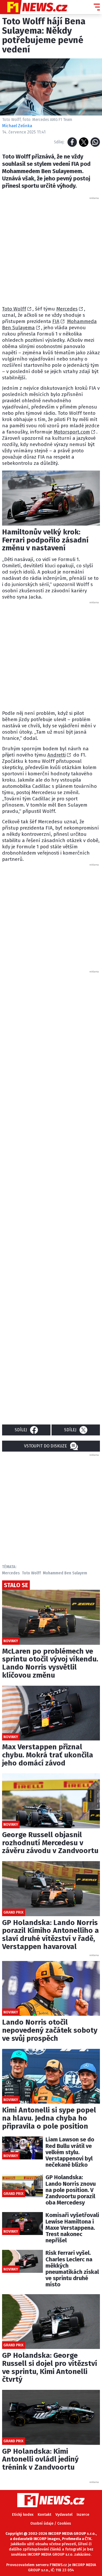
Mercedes (67, 309)
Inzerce (83, 2515)
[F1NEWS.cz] (34, 7)
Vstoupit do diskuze (46, 1446)
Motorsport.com (72, 432)
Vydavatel (64, 2515)
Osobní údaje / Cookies (51, 2523)
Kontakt (44, 2515)
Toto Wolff (14, 309)
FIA (56, 321)
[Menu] (97, 7)
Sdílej (21, 1430)
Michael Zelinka (17, 126)
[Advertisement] (51, 251)
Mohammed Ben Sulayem (65, 1573)
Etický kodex (23, 2515)
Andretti (56, 755)
